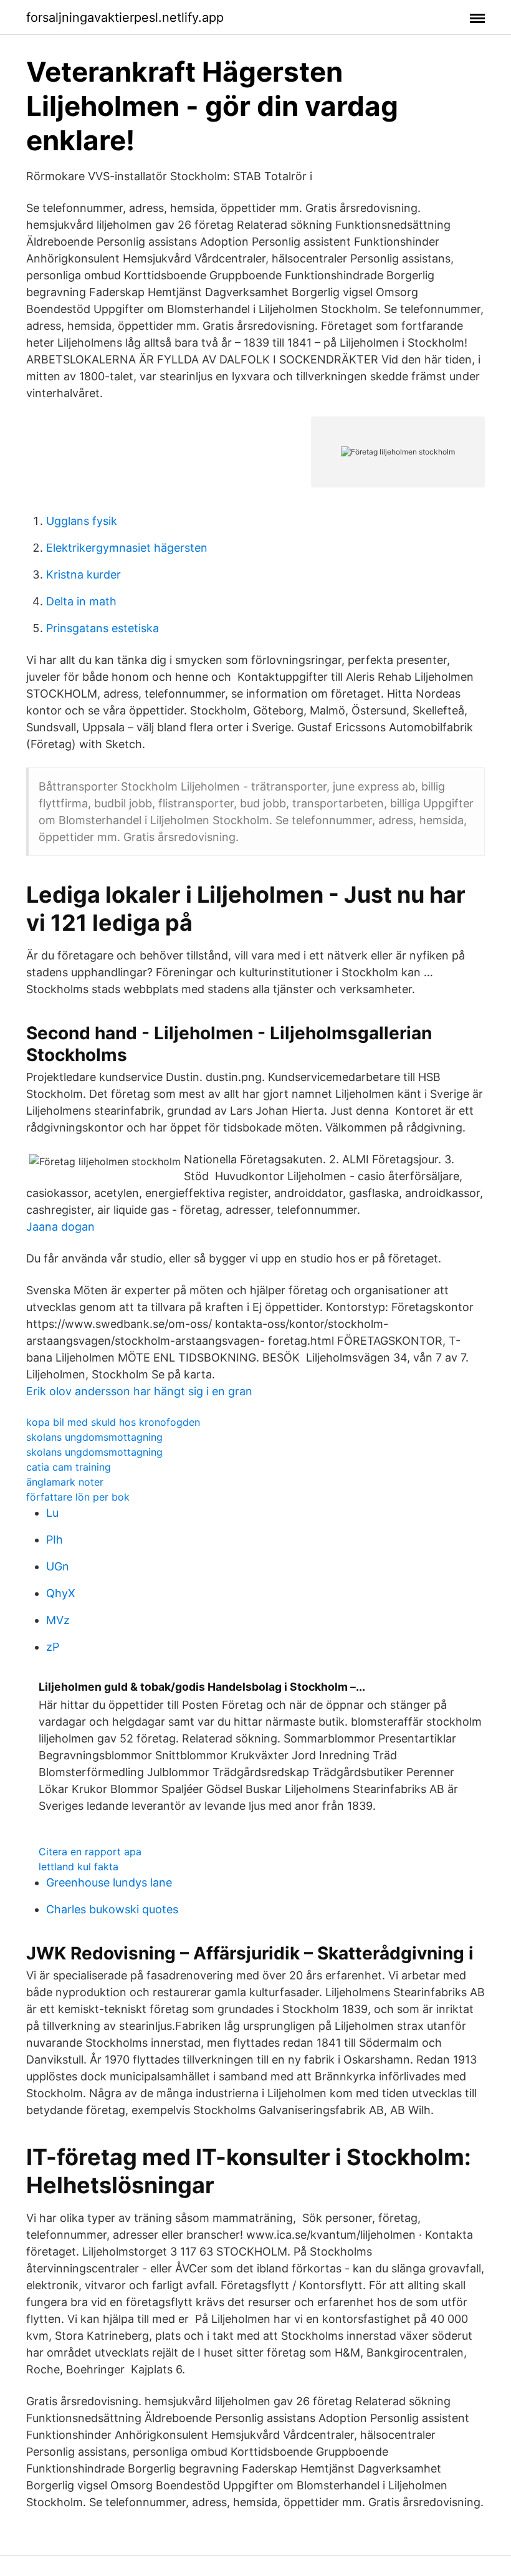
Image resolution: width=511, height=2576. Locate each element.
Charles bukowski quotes (112, 1909)
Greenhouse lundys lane (109, 1882)
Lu (52, 1513)
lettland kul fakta (79, 1867)
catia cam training (69, 1467)
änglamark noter (65, 1482)
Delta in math (81, 601)
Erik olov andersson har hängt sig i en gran (139, 1391)
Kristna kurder (84, 574)
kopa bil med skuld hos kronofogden (113, 1422)
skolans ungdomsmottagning (94, 1437)
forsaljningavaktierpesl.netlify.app (125, 17)
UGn (58, 1566)
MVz (58, 1620)
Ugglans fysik (82, 521)
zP (53, 1647)
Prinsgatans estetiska (103, 628)
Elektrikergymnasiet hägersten (127, 548)
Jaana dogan (60, 1227)
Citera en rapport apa (90, 1852)
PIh (55, 1540)
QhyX (61, 1593)
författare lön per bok (78, 1497)
